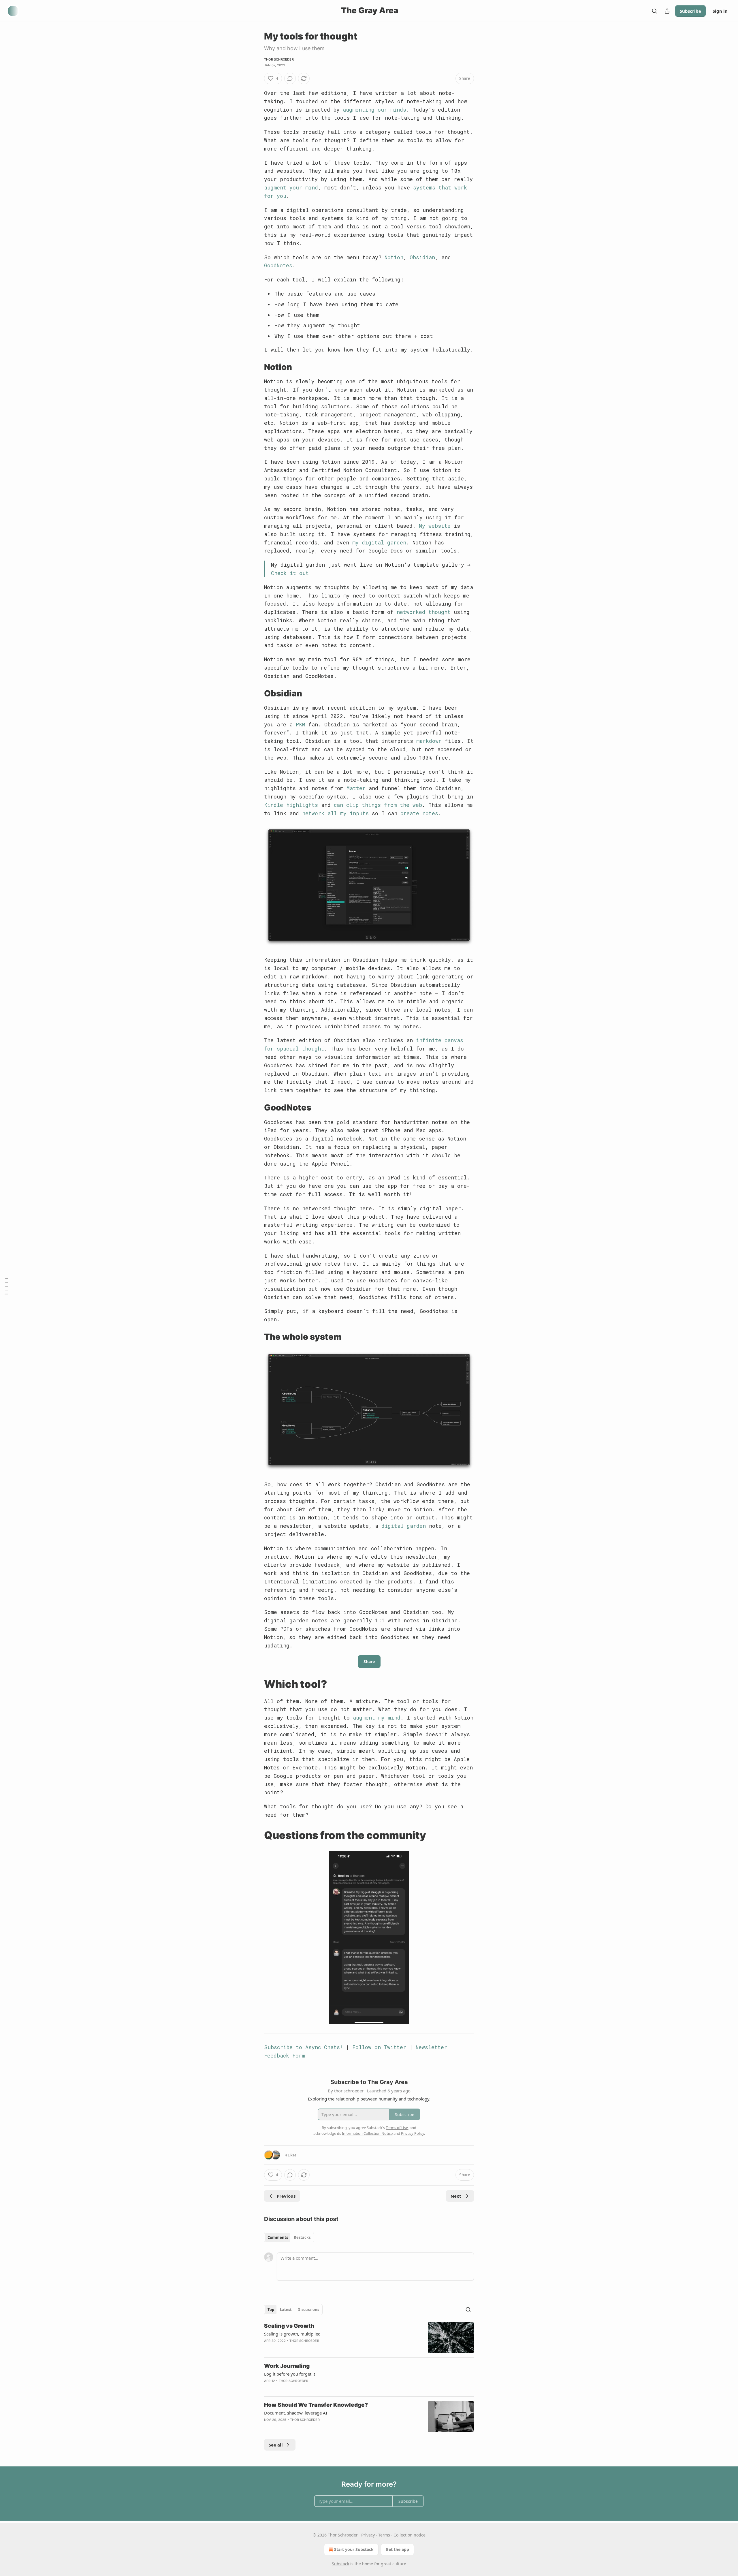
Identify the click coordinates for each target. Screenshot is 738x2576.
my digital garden (379, 542)
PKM (301, 724)
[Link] (256, 367)
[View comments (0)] (290, 78)
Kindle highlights (291, 805)
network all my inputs (335, 813)
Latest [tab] (286, 2310)
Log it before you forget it (290, 2374)
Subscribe (690, 11)
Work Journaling (287, 2366)
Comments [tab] (278, 2237)
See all (276, 2445)
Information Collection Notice (367, 2133)
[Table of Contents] (6, 1288)
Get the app (397, 2549)
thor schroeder (279, 59)
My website (435, 526)
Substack (340, 2564)
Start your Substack (354, 2549)
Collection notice (410, 2535)
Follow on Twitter (379, 2047)
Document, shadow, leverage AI (296, 2413)
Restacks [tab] (302, 2237)
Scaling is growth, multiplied (292, 2334)
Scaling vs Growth (289, 2326)
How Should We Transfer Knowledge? (316, 2405)
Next (456, 2196)
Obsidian (422, 257)
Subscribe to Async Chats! (303, 2047)
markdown (429, 741)
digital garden (404, 1526)
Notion (394, 257)
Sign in (720, 11)
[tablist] (289, 2237)
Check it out (290, 573)
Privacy (368, 2535)
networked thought (424, 612)
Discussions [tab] (308, 2310)
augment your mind (291, 187)
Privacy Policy (413, 2133)
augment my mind (377, 1718)
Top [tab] (271, 2310)
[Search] (654, 11)
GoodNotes (278, 265)
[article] (369, 2338)
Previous (286, 2196)
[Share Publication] (667, 11)
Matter (356, 788)
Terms (384, 2535)
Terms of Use (397, 2128)
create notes (419, 813)
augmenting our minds (374, 110)
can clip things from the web (378, 805)
